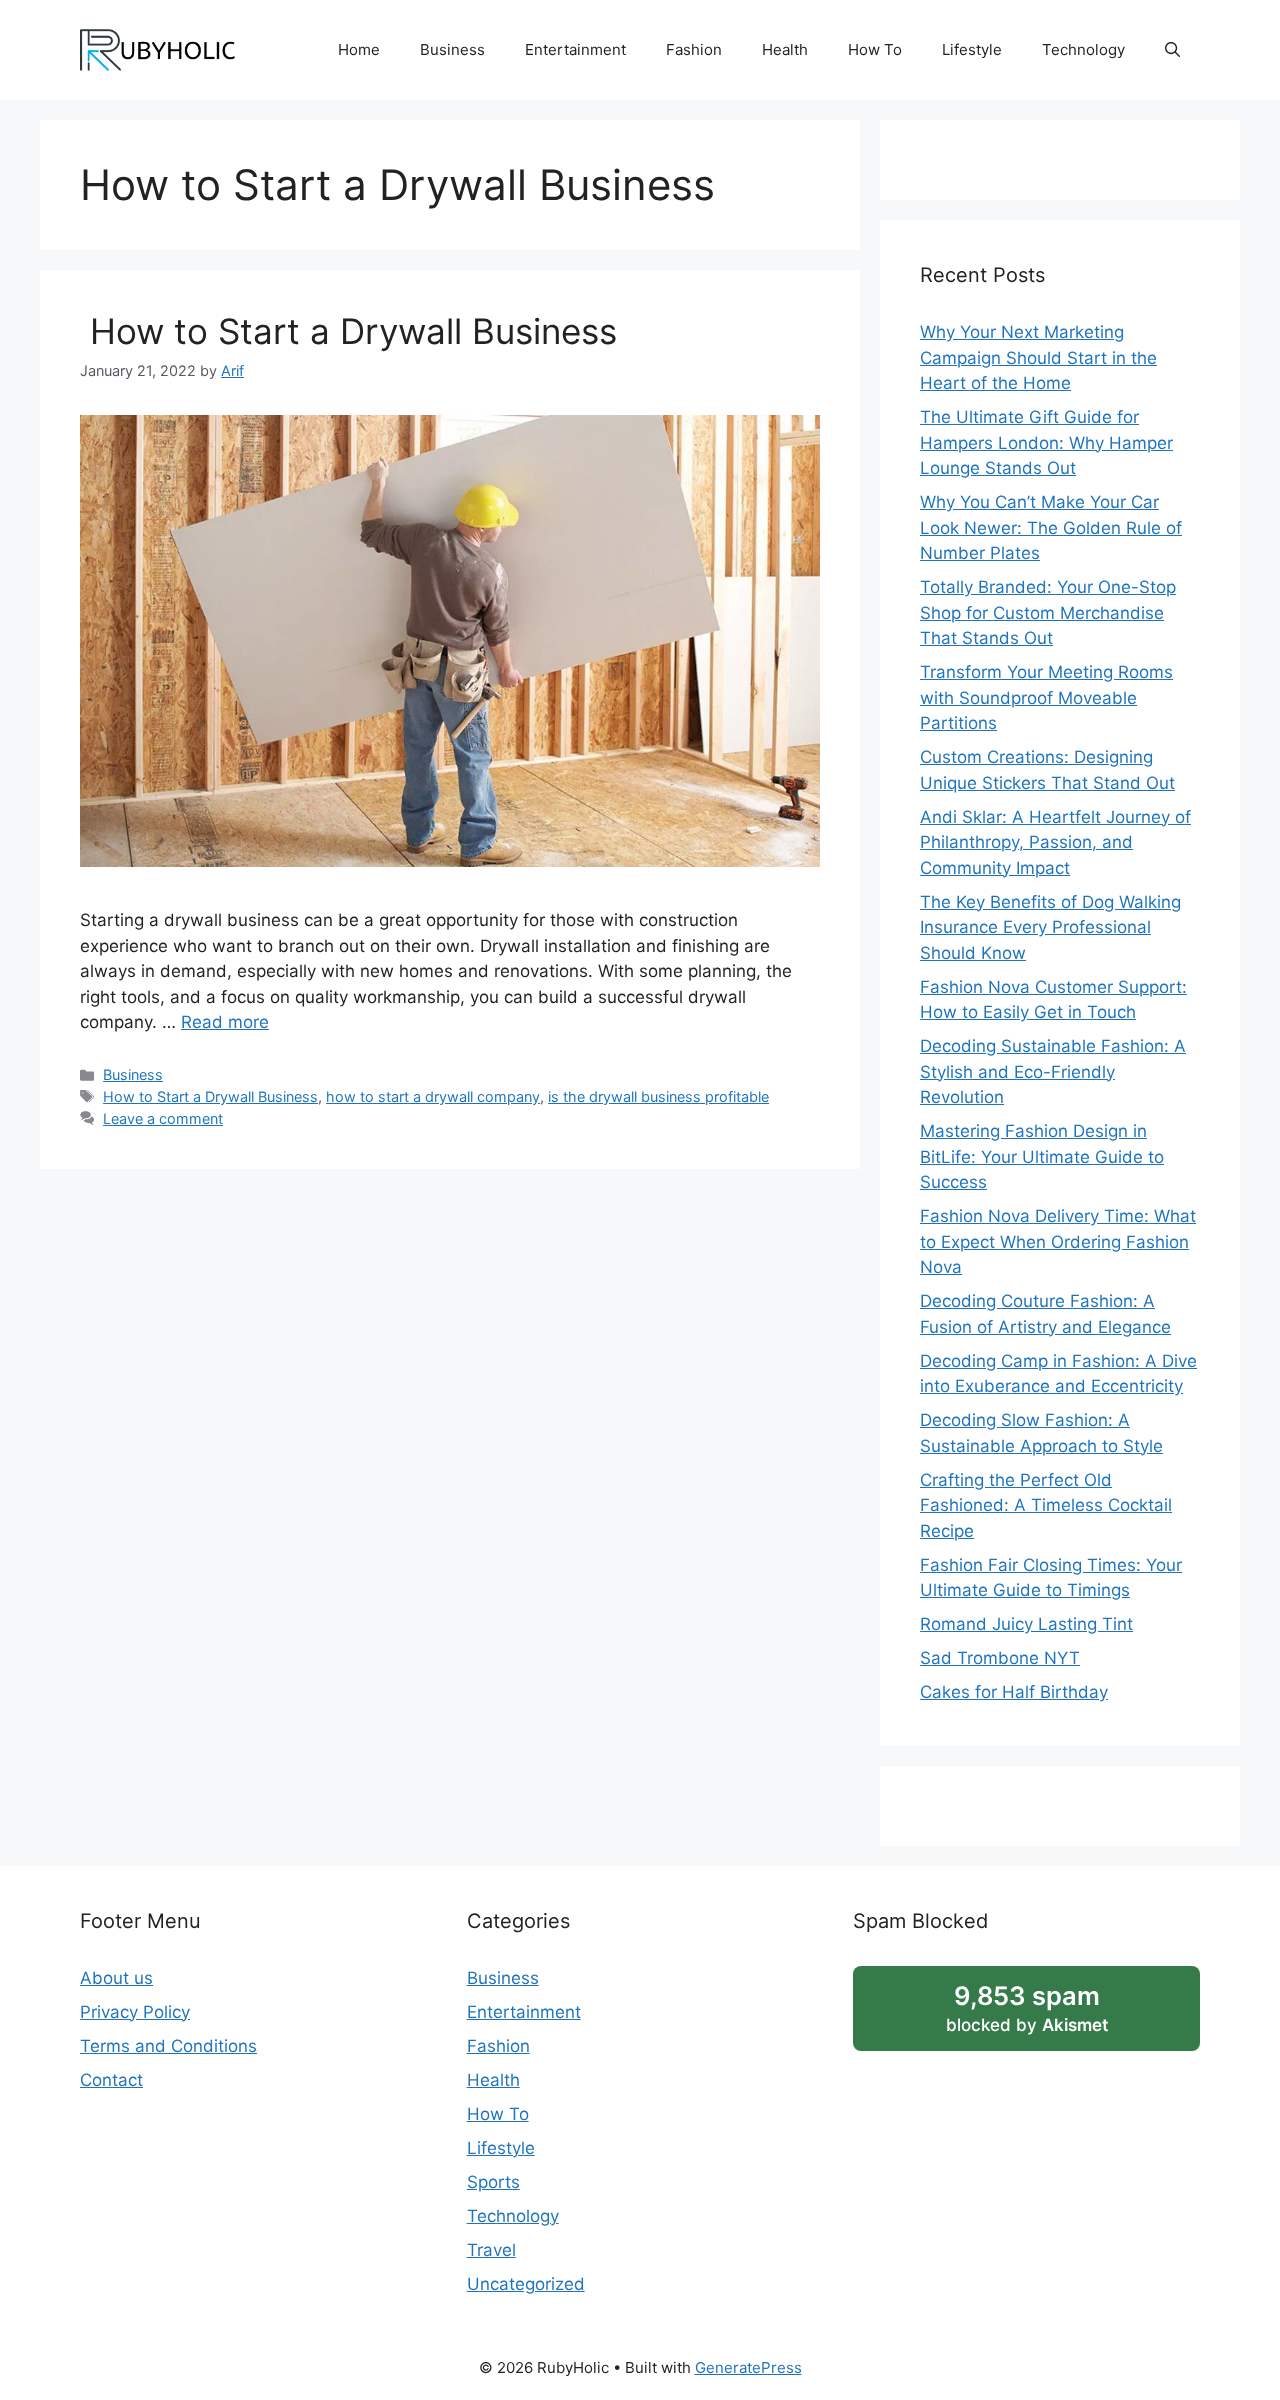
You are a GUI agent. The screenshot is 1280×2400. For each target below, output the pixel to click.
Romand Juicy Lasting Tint (1026, 1624)
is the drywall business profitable (658, 1096)
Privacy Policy (135, 2012)
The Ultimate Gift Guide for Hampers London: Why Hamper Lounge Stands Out (1046, 442)
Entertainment (575, 49)
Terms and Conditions (168, 2046)
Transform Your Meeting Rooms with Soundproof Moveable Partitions (1046, 697)
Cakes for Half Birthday (1014, 1692)
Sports (493, 2182)
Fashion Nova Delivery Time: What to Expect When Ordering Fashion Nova (1058, 1241)
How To (875, 49)
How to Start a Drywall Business (348, 331)
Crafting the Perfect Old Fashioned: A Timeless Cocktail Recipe (1046, 1505)
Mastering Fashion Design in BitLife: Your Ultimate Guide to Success (1042, 1156)
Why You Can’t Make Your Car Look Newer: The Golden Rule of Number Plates (1051, 527)
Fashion (694, 49)
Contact (111, 2080)
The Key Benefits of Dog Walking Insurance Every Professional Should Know (1050, 927)
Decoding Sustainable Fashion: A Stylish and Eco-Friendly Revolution (1053, 1071)
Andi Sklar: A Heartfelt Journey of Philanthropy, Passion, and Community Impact (1055, 842)
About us (116, 1978)
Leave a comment (163, 1118)
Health (785, 49)
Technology (1083, 49)
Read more (225, 1022)
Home (359, 49)
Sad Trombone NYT (1000, 1658)
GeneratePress (748, 2367)
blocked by (1027, 2008)
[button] (1172, 50)
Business (452, 49)
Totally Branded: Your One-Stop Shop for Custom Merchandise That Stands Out (1048, 612)
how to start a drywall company (433, 1096)
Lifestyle (972, 49)
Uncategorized (526, 2284)
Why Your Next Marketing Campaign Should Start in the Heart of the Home (1038, 357)
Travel (491, 2250)
